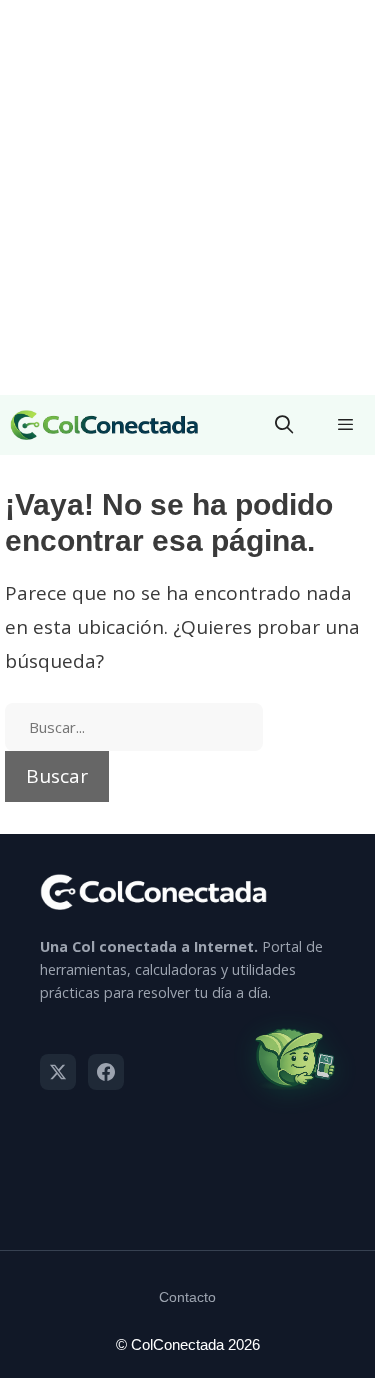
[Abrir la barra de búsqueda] (284, 425)
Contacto (187, 1297)
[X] (58, 1072)
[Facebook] (106, 1072)
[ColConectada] (105, 425)
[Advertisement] (187, 197)
